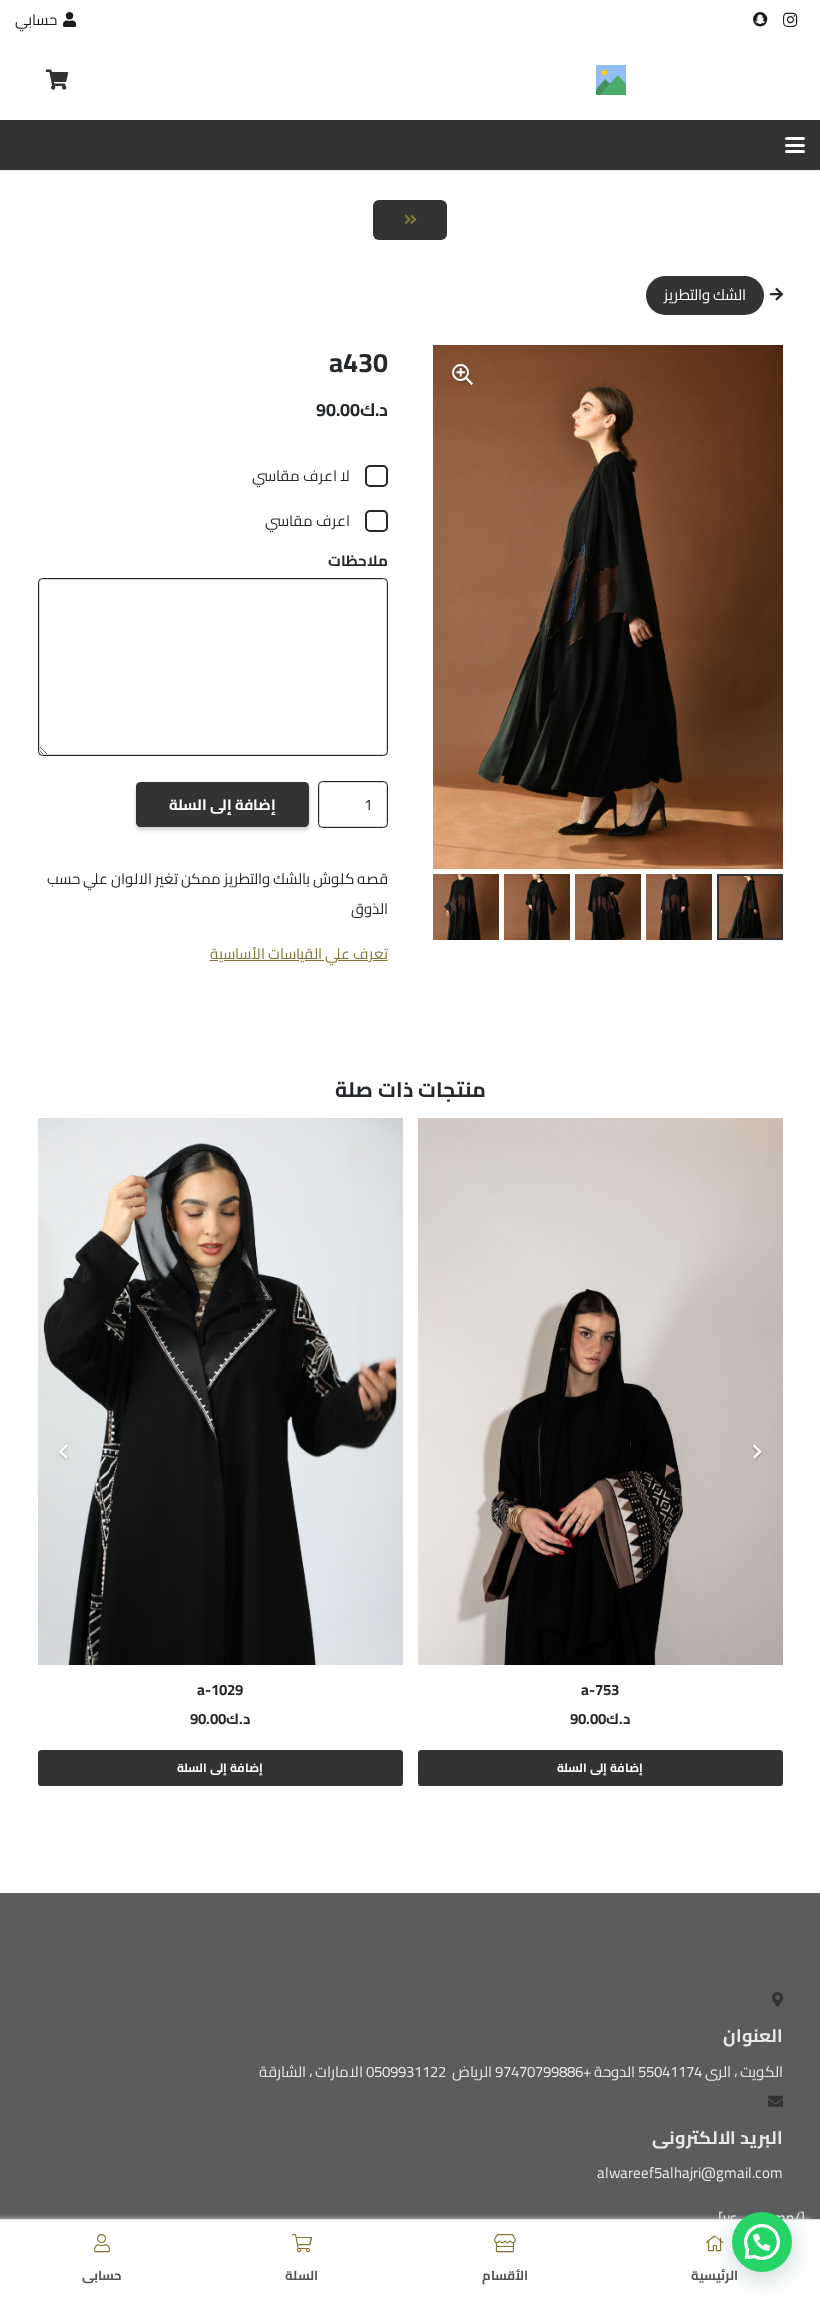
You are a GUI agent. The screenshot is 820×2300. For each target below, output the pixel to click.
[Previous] (756, 1452)
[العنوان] (760, 20)
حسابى (102, 2275)
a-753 (600, 1689)
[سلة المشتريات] (57, 80)
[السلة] (302, 2243)
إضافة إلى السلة (222, 804)
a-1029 (220, 1689)
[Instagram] (790, 20)
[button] (795, 145)
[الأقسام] (505, 2243)
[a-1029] (220, 1391)
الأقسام (505, 2275)
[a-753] (600, 1391)
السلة (301, 2275)
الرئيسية (714, 2275)
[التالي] (64, 1452)
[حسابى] (102, 2243)
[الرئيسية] (715, 2243)
